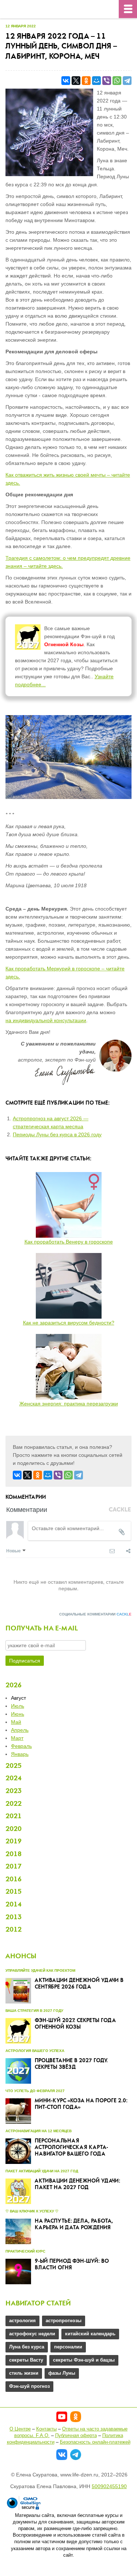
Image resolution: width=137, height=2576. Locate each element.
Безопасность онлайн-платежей (95, 2442)
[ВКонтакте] (66, 81)
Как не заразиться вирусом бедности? (69, 1323)
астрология (22, 2321)
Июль (18, 1706)
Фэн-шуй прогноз (29, 2386)
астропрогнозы (64, 2321)
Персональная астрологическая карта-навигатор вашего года (71, 2148)
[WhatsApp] (117, 81)
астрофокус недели (32, 2334)
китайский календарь (90, 2334)
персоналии (68, 2347)
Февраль (21, 1746)
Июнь (18, 1714)
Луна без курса (27, 2347)
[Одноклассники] (86, 81)
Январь (20, 1754)
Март (17, 1738)
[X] (76, 81)
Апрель (20, 1730)
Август (18, 1698)
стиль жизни (24, 2373)
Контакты (46, 2429)
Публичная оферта (76, 2435)
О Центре (20, 2429)
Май (16, 1722)
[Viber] (107, 81)
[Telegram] (127, 81)
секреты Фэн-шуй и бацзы (84, 2360)
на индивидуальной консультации (46, 1020)
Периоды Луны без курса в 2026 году (57, 1134)
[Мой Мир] (96, 81)
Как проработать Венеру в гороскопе (69, 1242)
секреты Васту (26, 2360)
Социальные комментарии (95, 1614)
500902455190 (109, 2486)
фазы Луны (62, 2373)
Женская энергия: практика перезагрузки (69, 1404)
